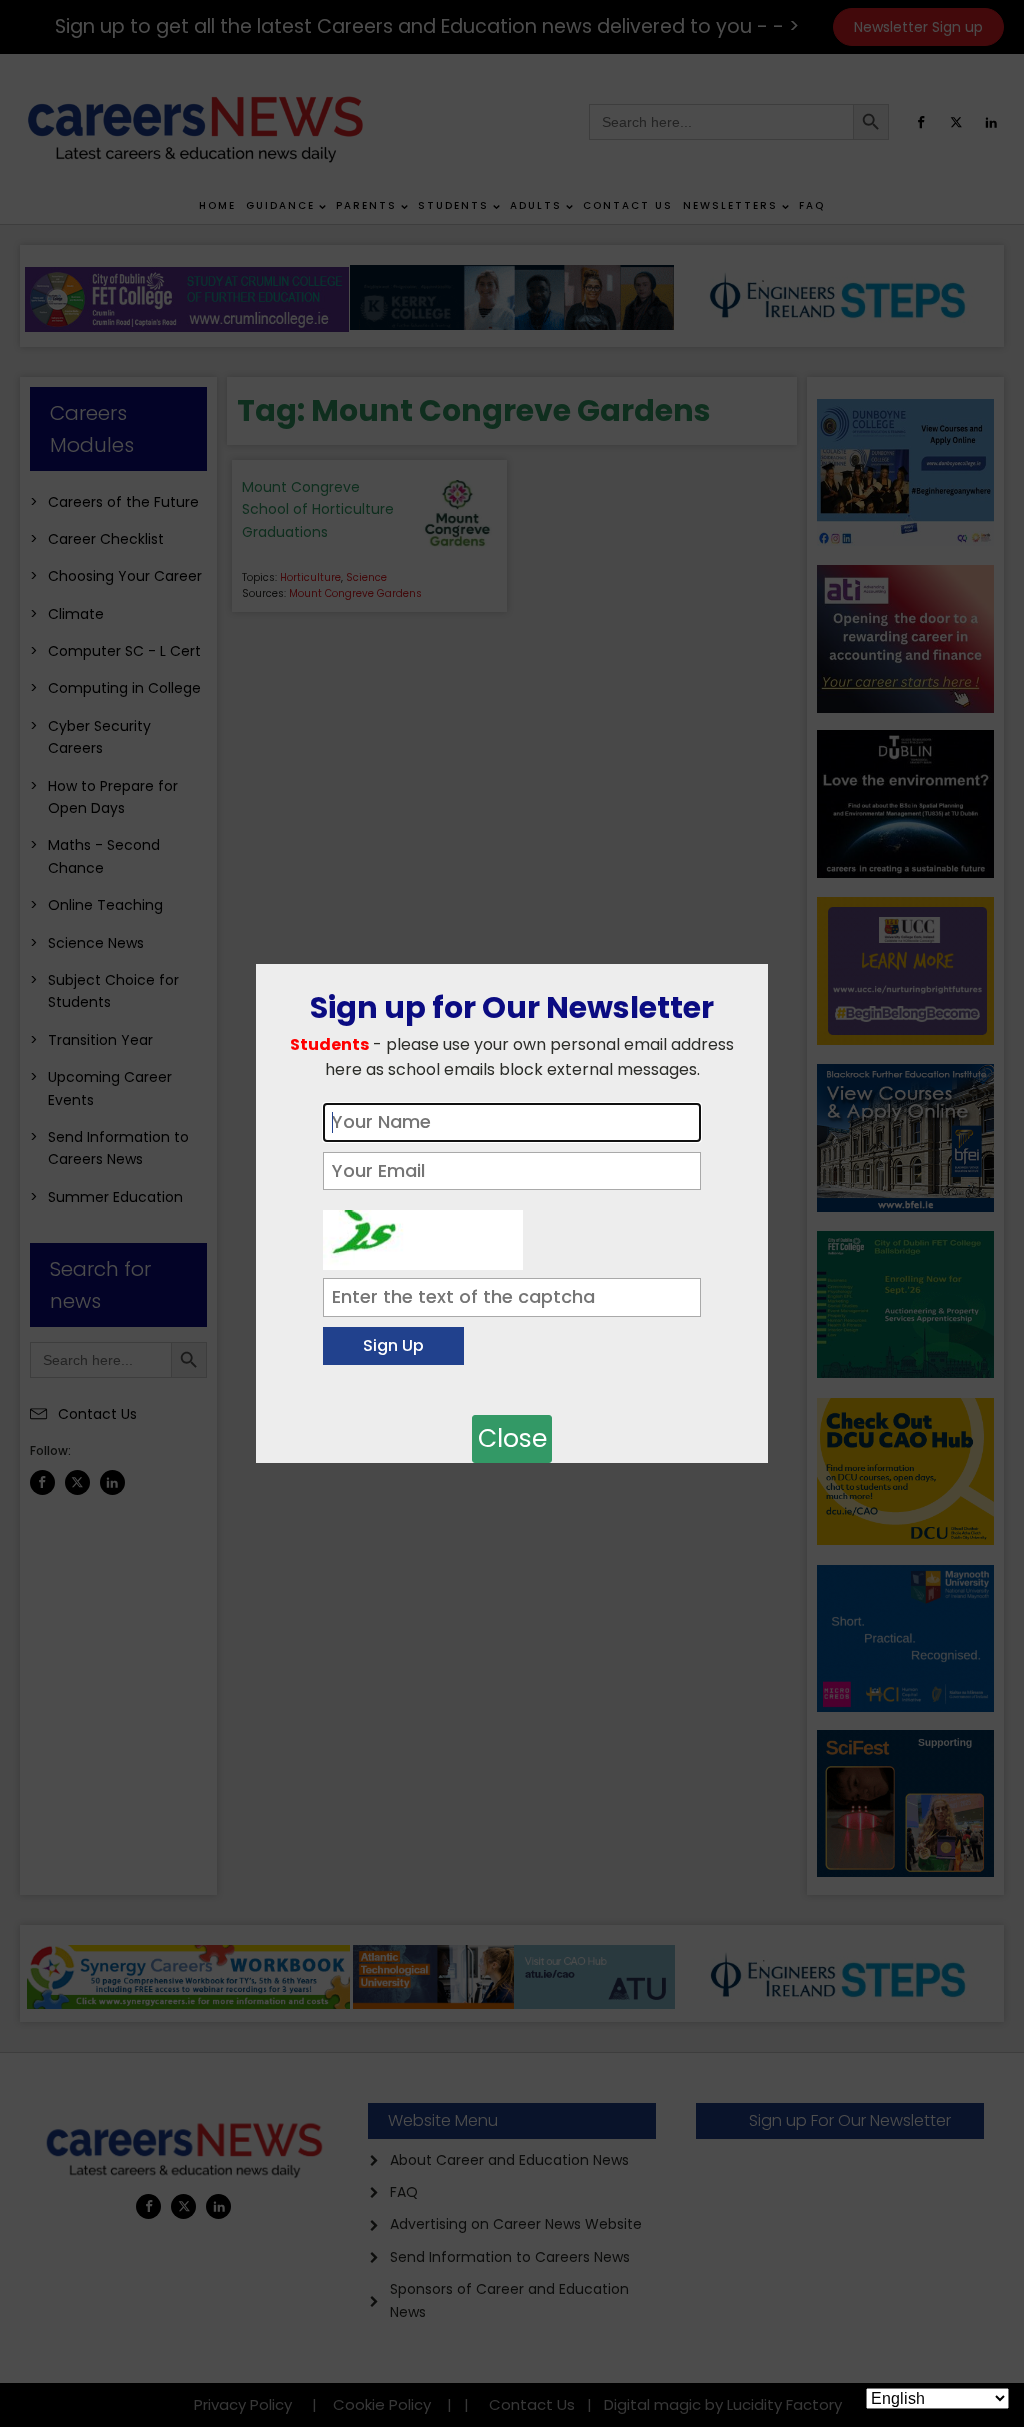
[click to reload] (423, 1235)
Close (512, 1438)
